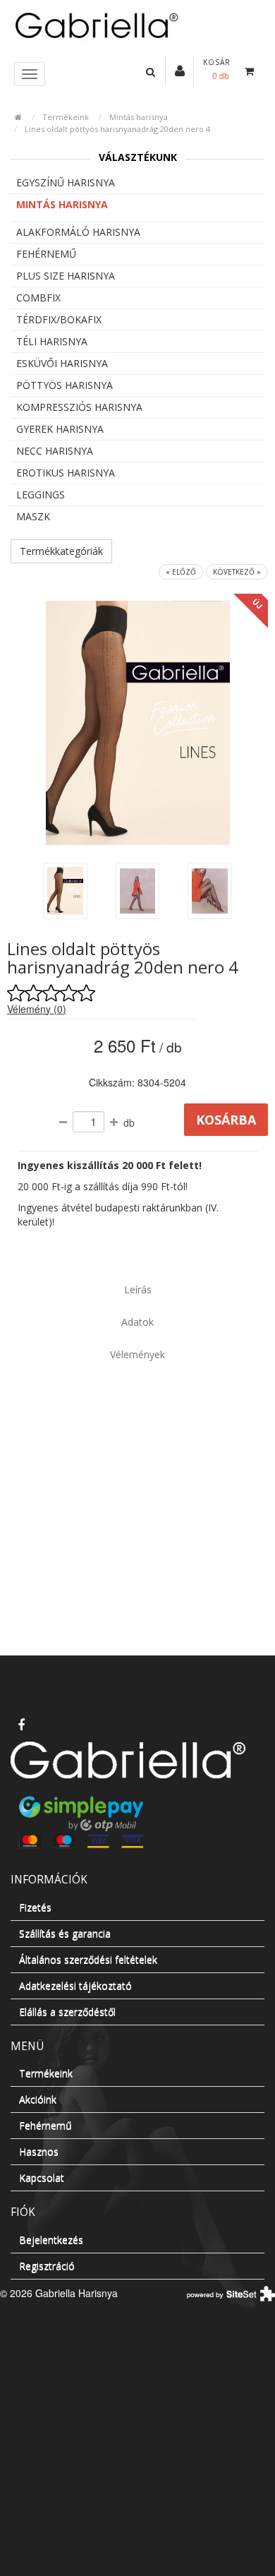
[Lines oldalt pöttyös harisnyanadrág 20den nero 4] (65, 891)
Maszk (33, 516)
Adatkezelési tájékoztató (75, 1985)
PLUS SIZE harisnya (66, 276)
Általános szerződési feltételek (88, 1959)
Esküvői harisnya (62, 363)
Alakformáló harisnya (78, 232)
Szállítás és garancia (65, 1933)
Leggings (41, 495)
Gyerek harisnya (60, 429)
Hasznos (39, 2151)
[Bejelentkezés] (180, 70)
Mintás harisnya (139, 117)
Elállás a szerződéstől (67, 2012)
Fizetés (35, 1907)
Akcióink (38, 2099)
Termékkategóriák (61, 551)
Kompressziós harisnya (79, 407)
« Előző (181, 572)
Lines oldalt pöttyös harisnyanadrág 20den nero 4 (117, 129)
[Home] (137, 24)
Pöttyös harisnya (65, 385)
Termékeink (66, 117)
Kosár (217, 62)
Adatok (137, 1322)
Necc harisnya (55, 451)
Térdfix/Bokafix (59, 319)
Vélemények (137, 1354)
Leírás (138, 1289)
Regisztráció (47, 2266)
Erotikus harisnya (66, 473)
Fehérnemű (46, 254)
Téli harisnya (52, 341)
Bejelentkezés (51, 2240)
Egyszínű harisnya (66, 182)
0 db (221, 75)
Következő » (237, 572)
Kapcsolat (42, 2177)
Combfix (38, 298)
